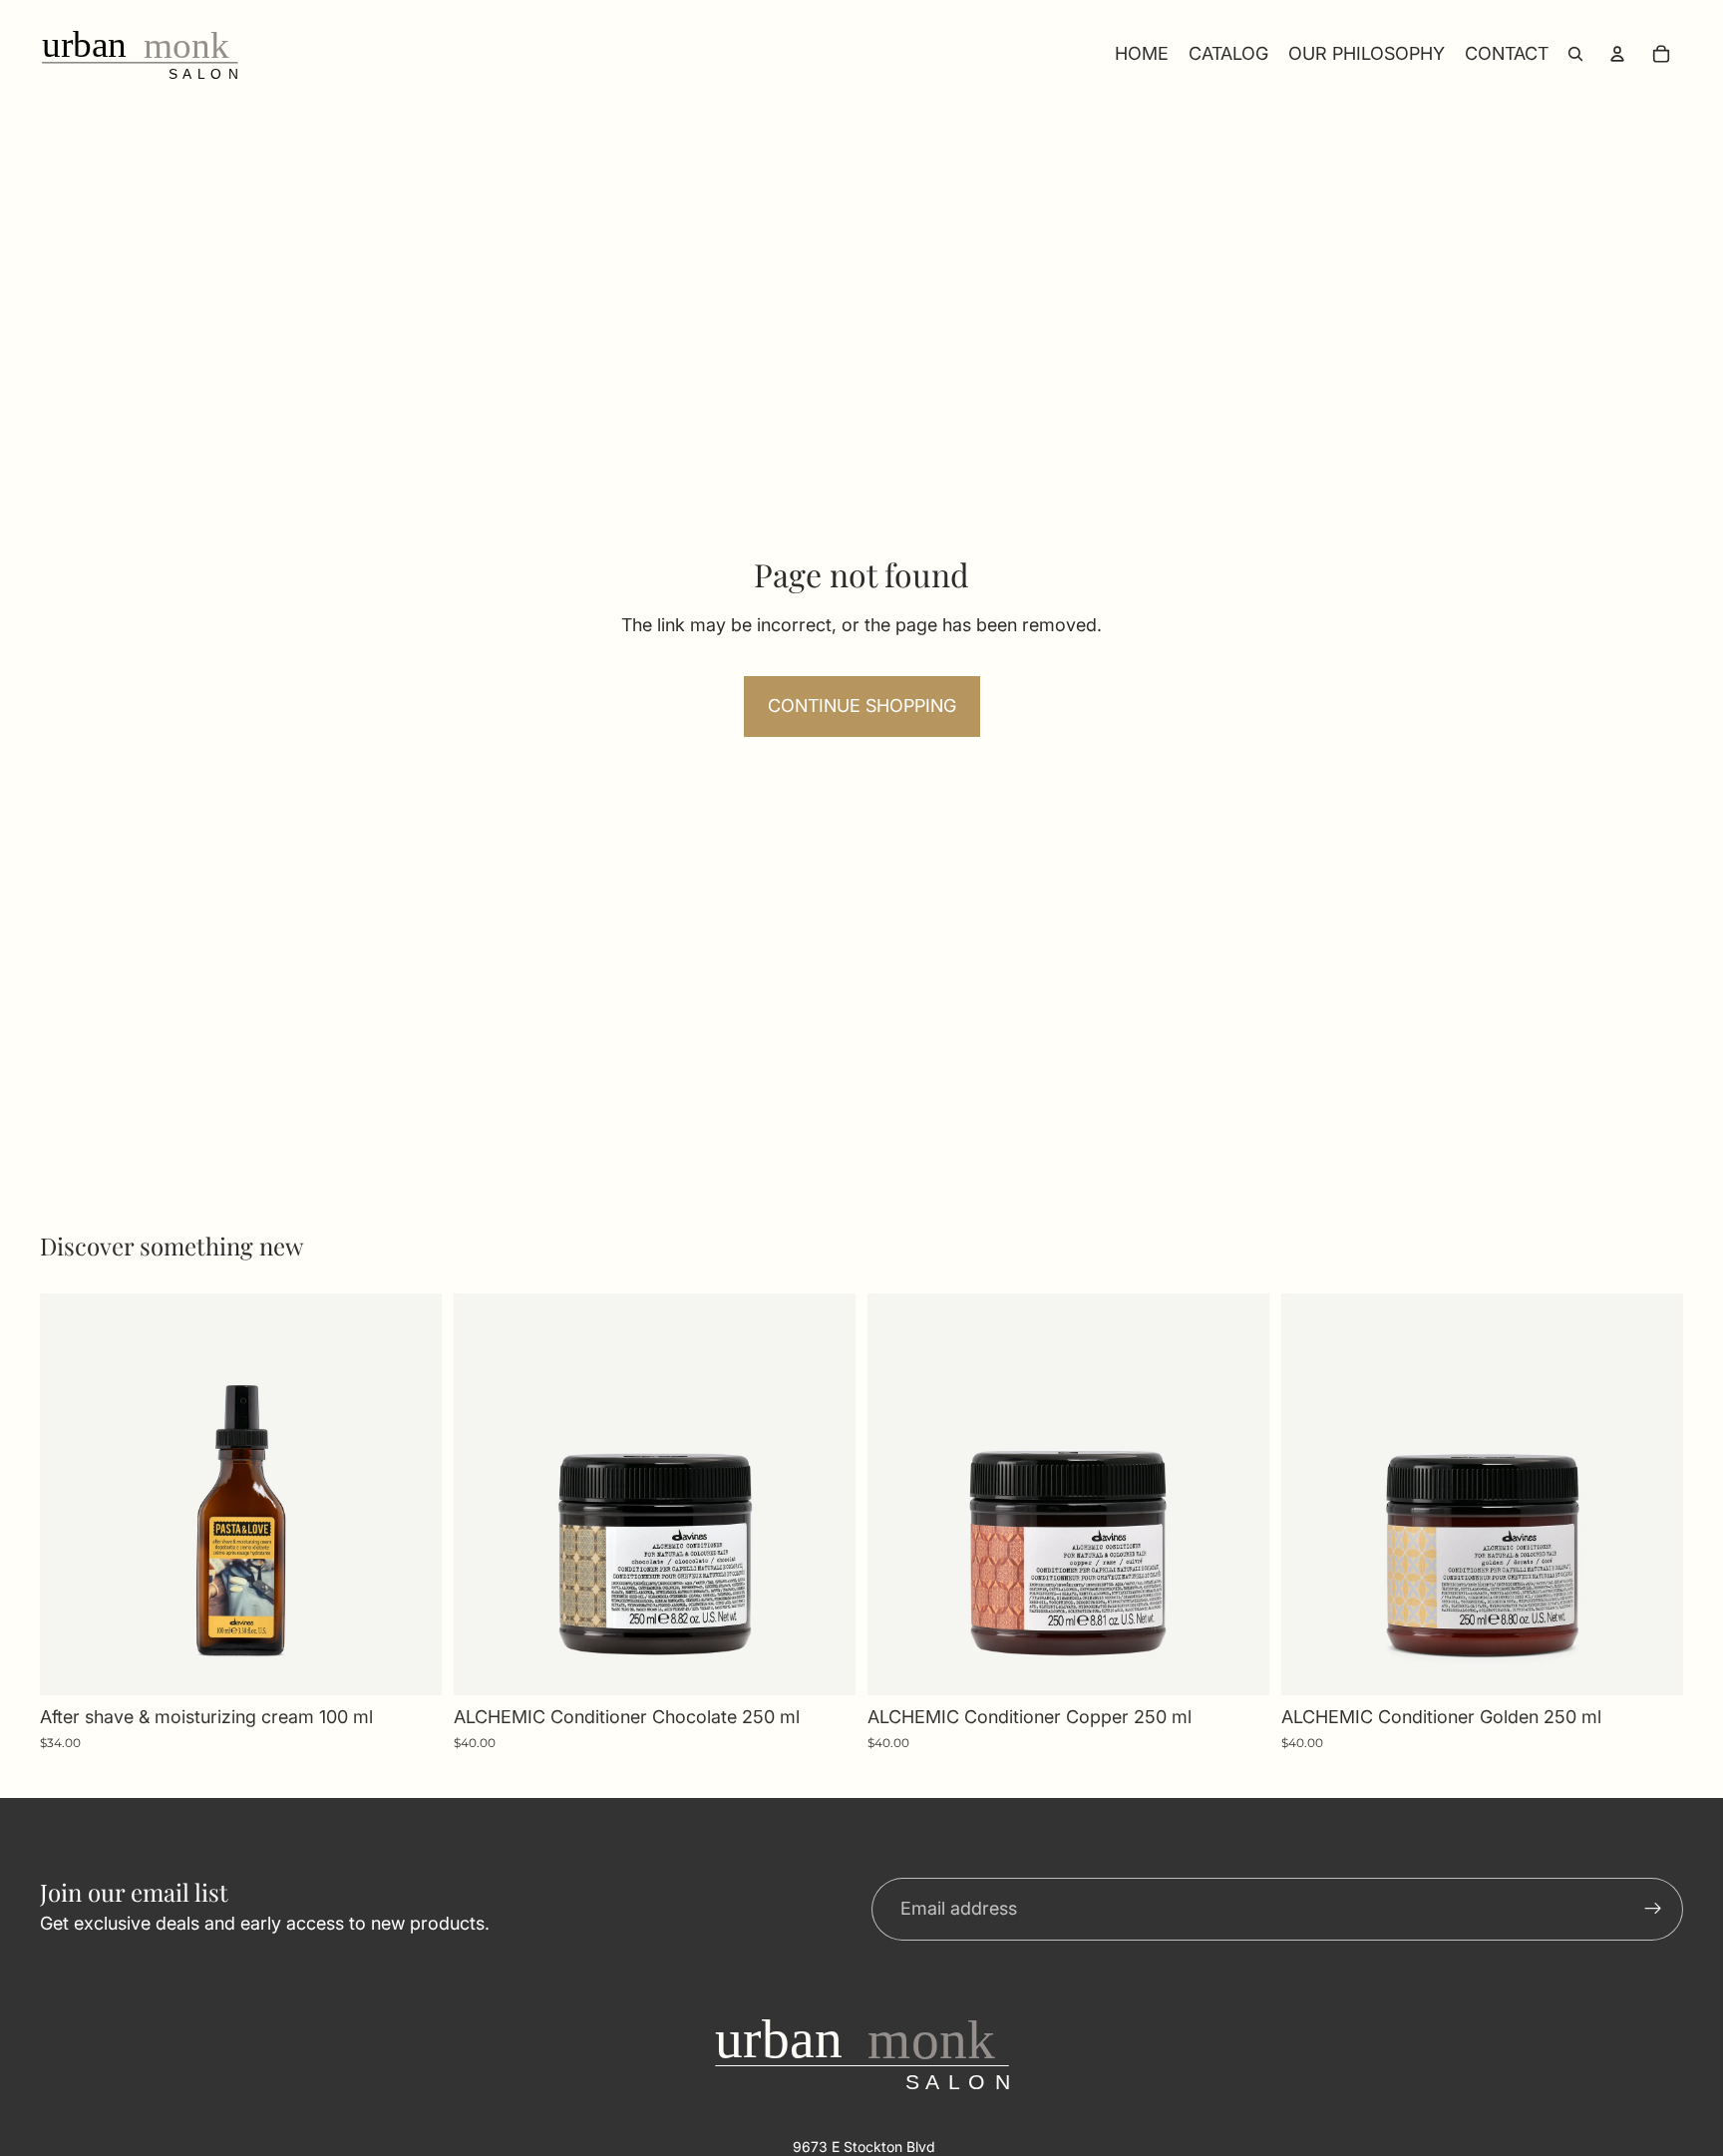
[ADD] (411, 1664)
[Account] (1617, 54)
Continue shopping (862, 706)
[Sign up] (1653, 1910)
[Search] (1575, 54)
